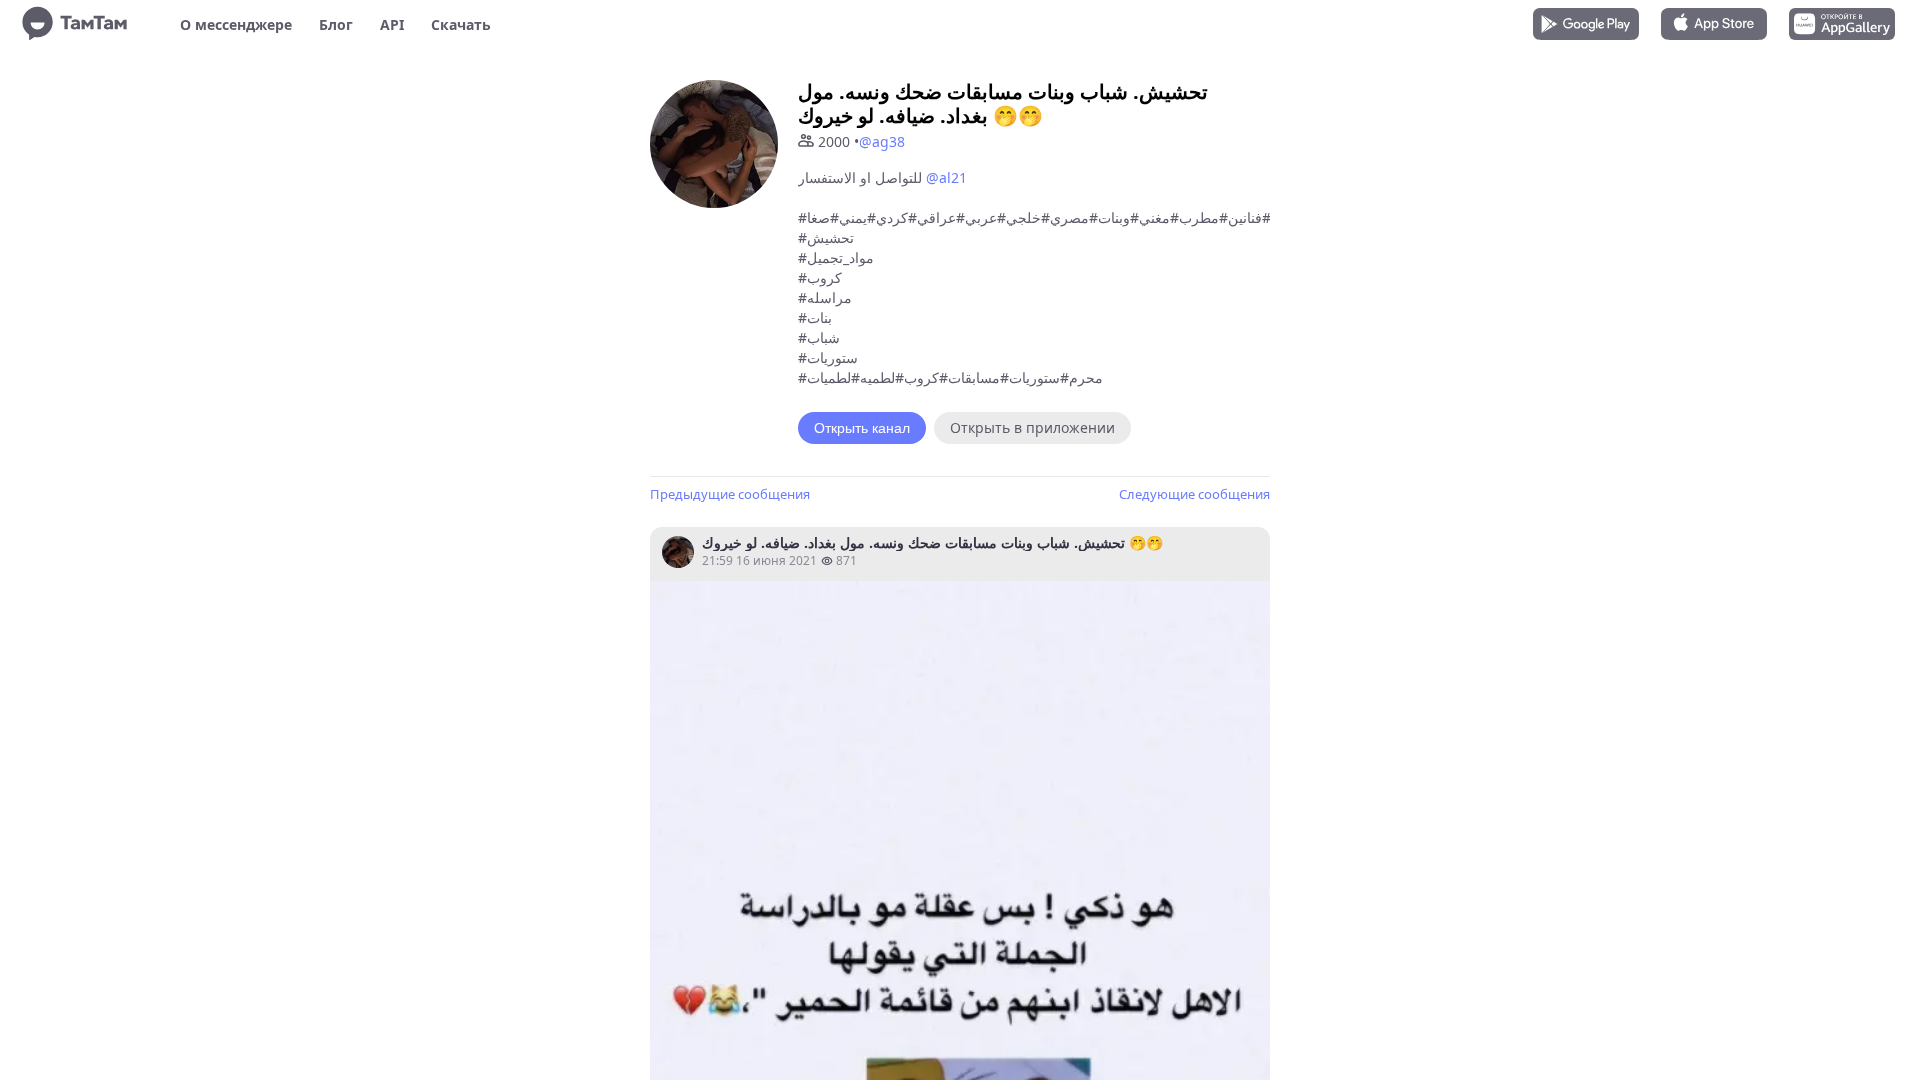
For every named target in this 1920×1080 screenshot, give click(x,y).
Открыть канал (862, 428)
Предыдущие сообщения (730, 494)
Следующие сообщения (1194, 494)
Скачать (461, 24)
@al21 (946, 177)
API (392, 24)
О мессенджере (236, 24)
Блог (336, 24)
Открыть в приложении (1032, 427)
